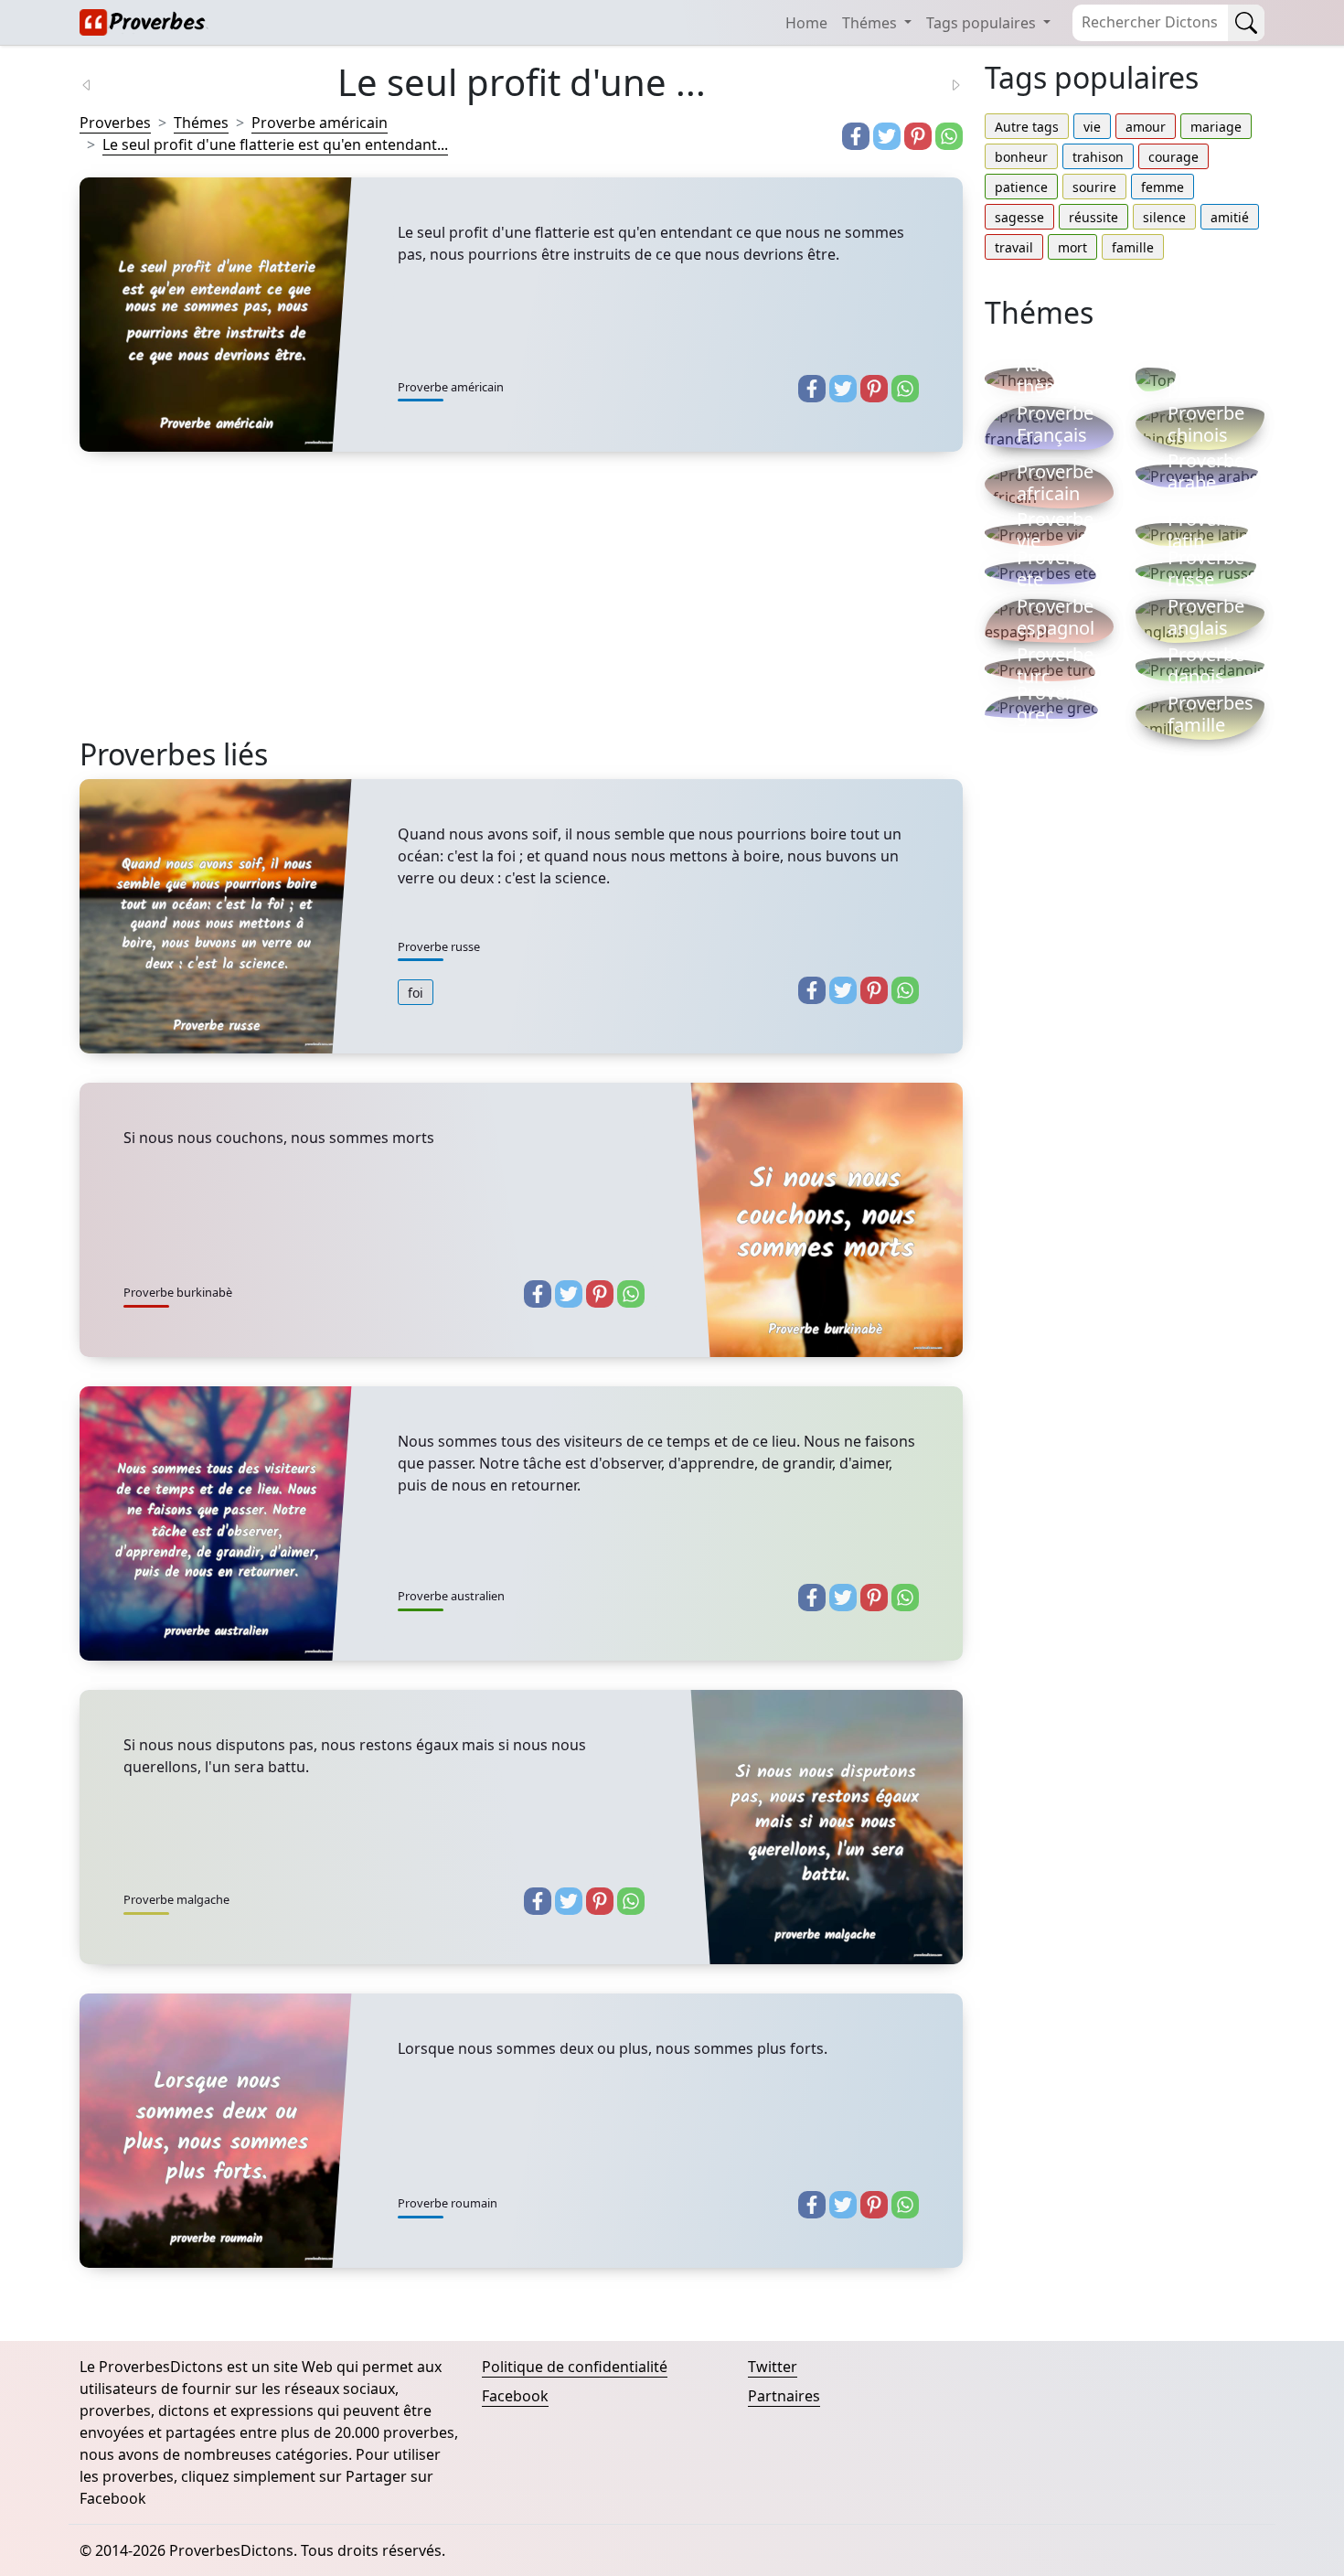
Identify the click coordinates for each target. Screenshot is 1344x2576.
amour (1146, 127)
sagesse (1019, 217)
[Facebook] (856, 136)
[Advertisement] (521, 609)
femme (1163, 187)
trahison (1098, 157)
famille (1133, 247)
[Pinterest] (918, 136)
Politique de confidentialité (575, 2367)
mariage (1216, 127)
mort (1072, 247)
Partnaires (784, 2396)
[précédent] (98, 83)
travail (1014, 247)
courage (1173, 157)
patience (1021, 187)
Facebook (515, 2396)
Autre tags (1027, 127)
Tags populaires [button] (983, 23)
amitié (1230, 217)
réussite (1093, 217)
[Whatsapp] (949, 136)
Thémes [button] (871, 23)
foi (416, 993)
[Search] (1246, 23)
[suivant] (944, 83)
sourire (1094, 187)
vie (1092, 127)
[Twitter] (887, 136)
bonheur (1021, 157)
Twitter (773, 2367)
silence (1164, 217)
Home (806, 23)
